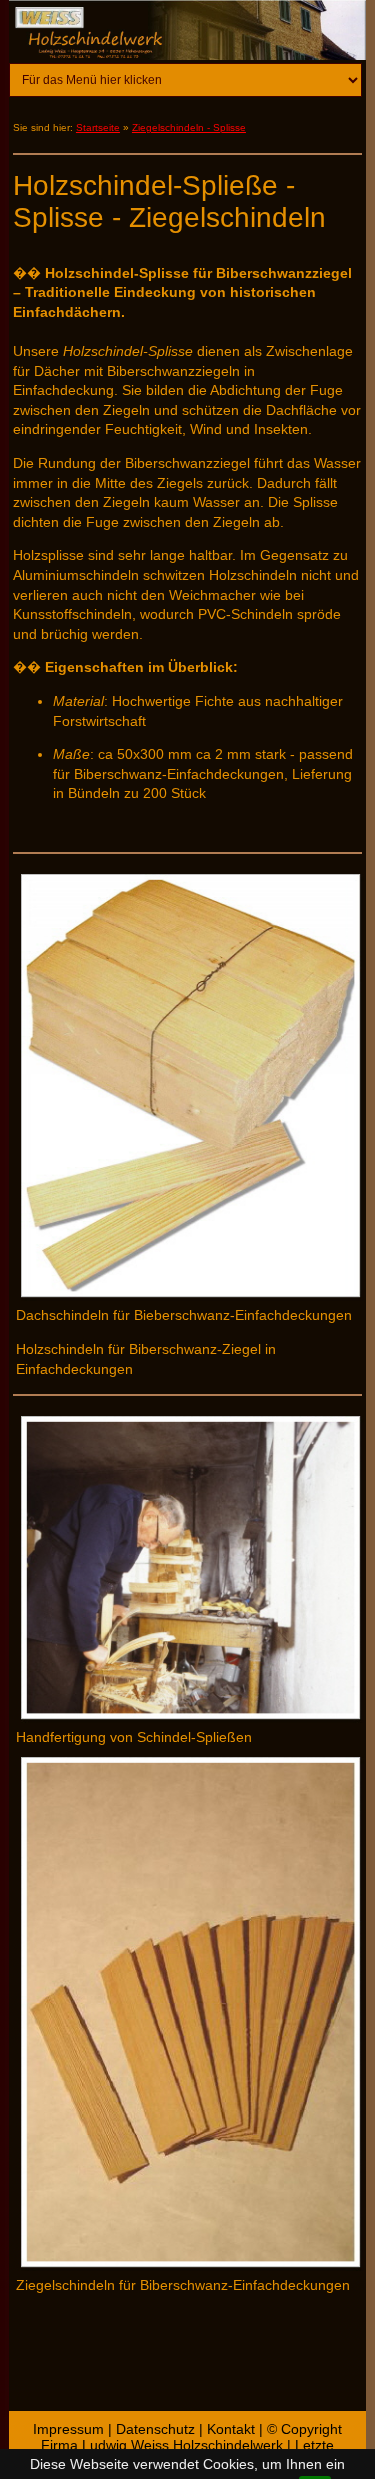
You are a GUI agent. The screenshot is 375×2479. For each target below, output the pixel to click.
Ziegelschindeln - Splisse (189, 127)
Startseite (98, 127)
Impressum (68, 2429)
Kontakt (231, 2429)
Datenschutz (155, 2429)
